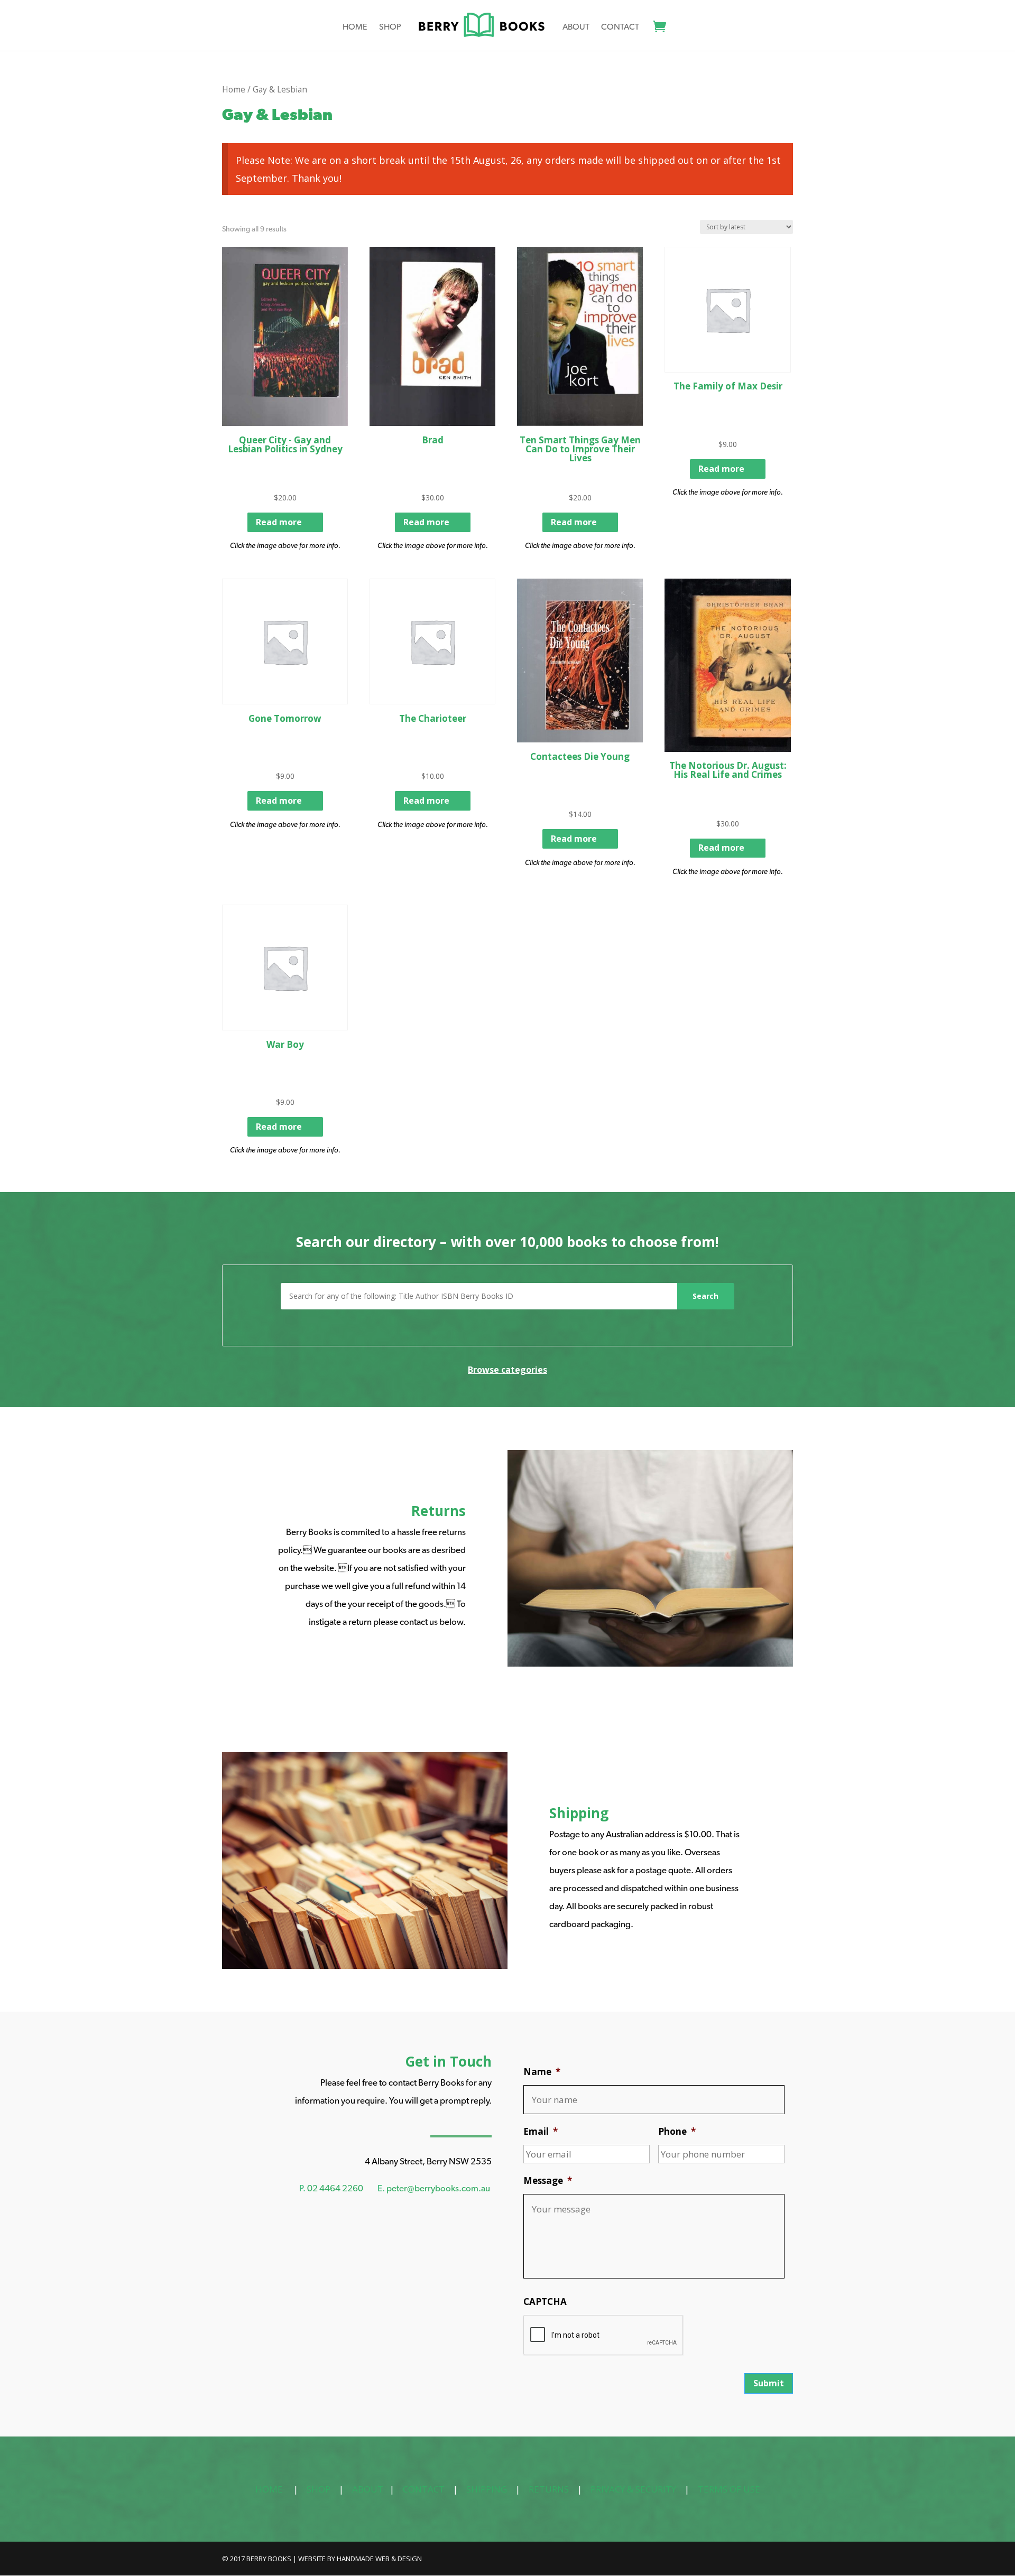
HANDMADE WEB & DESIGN (379, 2559)
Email (541, 2132)
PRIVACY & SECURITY (633, 2489)
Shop (390, 27)
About (576, 27)
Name (542, 2072)
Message (548, 2181)
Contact (620, 27)
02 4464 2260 (335, 2188)
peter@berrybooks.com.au (438, 2188)
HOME (269, 2489)
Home (355, 27)
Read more (279, 522)
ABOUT (368, 2489)
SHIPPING (487, 2489)
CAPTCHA (545, 2302)
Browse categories (508, 1370)
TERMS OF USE (729, 2489)
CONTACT (424, 2489)
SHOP (319, 2489)
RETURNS (549, 2489)
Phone (677, 2132)
